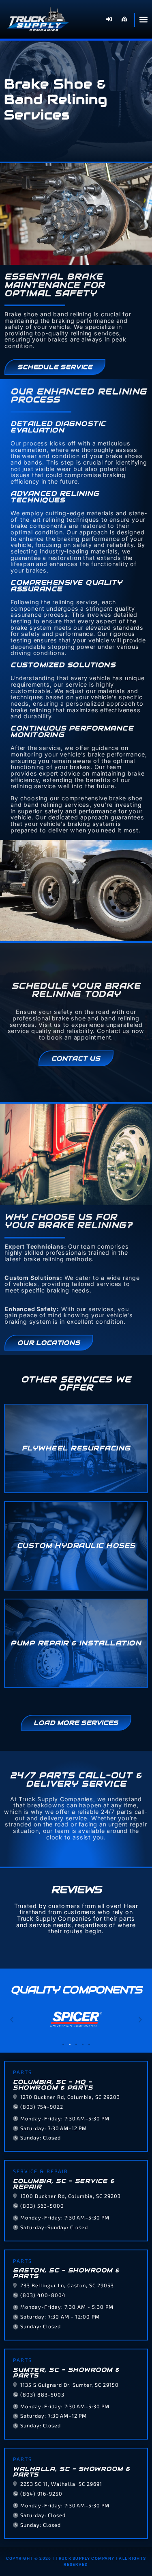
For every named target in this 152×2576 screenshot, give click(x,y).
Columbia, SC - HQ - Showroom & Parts (53, 2085)
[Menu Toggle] (143, 19)
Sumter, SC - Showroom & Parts (66, 2373)
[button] (12, 2020)
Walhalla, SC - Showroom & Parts (72, 2472)
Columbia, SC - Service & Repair (64, 2184)
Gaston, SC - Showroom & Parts (66, 2273)
